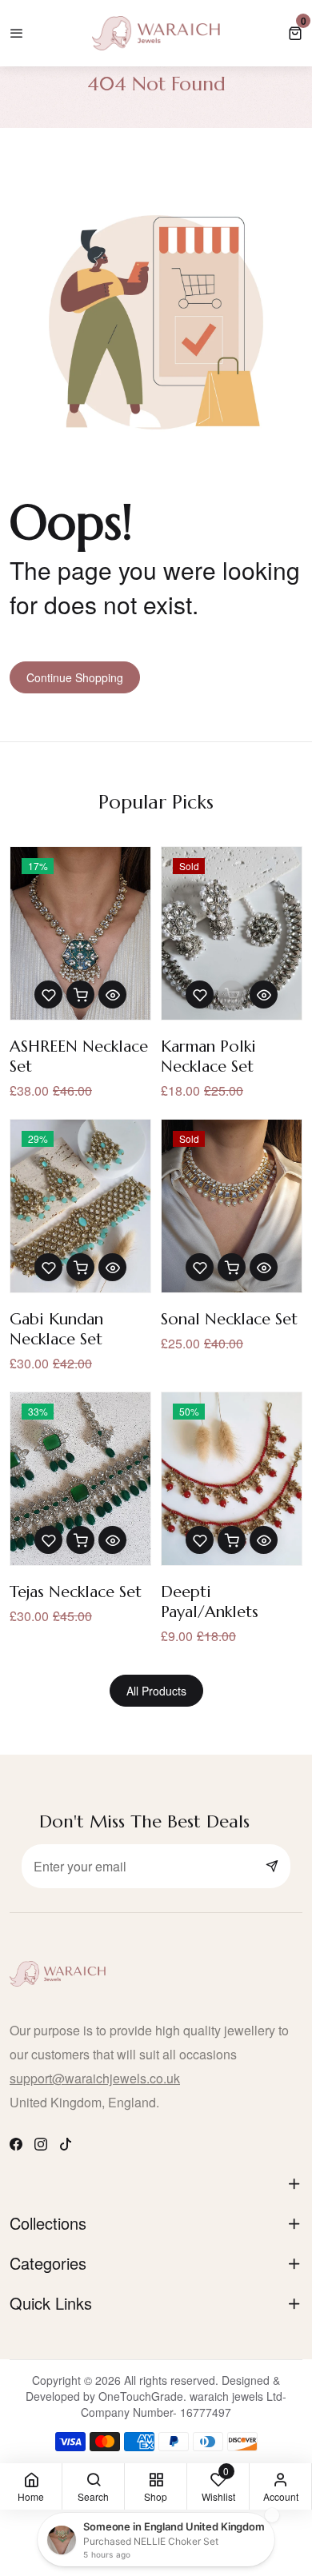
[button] (295, 33)
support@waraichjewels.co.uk (95, 2078)
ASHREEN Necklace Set (79, 1056)
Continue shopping (75, 677)
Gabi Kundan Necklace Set (56, 1329)
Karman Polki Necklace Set (208, 1056)
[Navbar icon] (17, 33)
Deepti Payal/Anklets (210, 1602)
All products (156, 1691)
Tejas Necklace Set (76, 1592)
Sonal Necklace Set (229, 1319)
